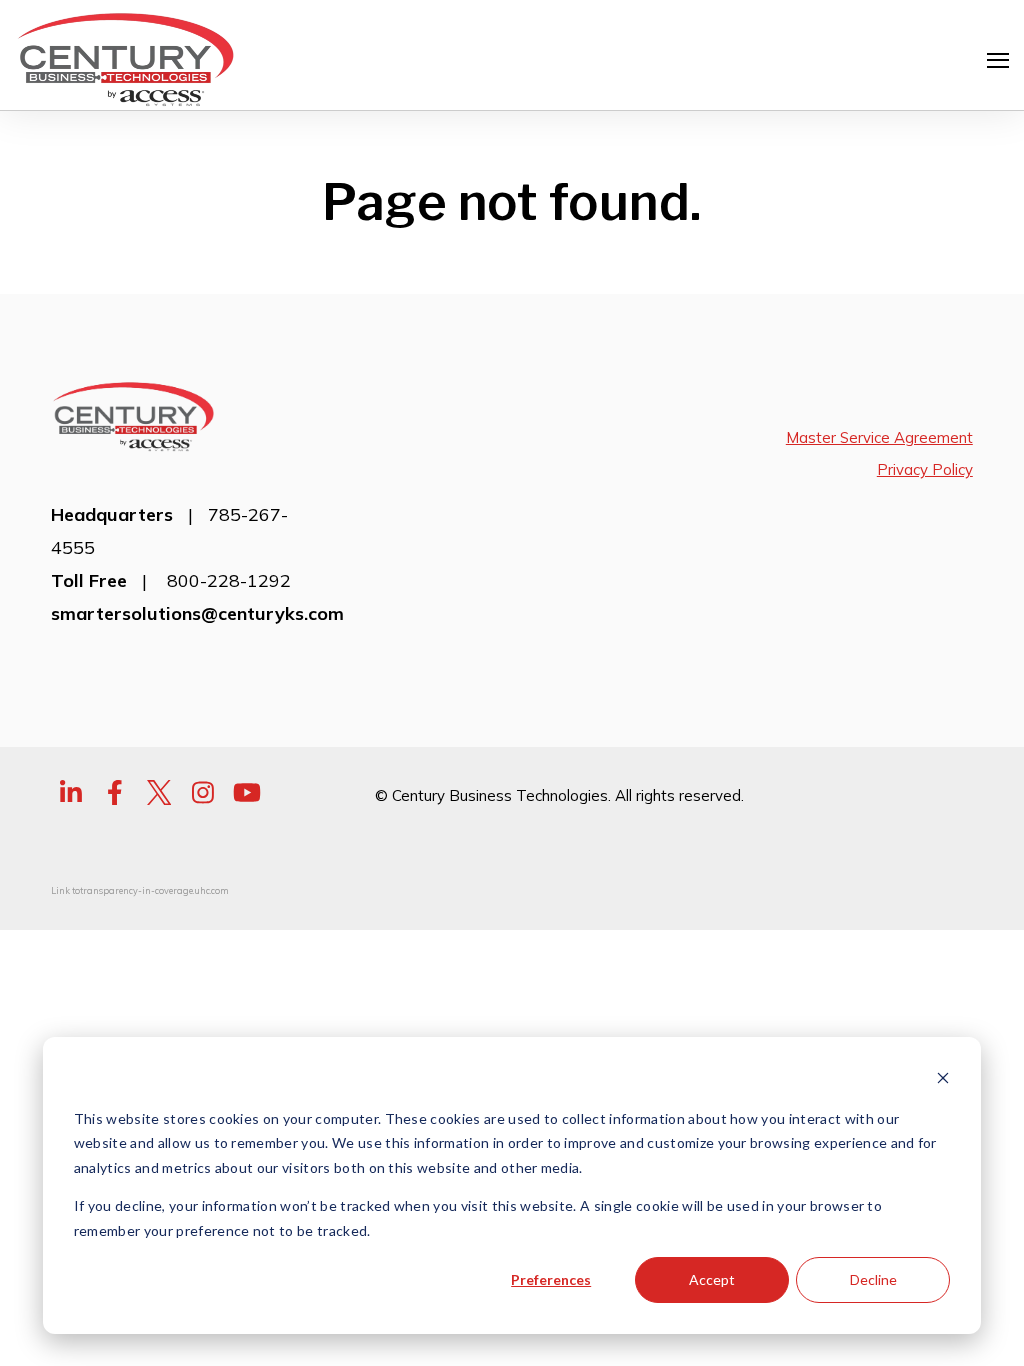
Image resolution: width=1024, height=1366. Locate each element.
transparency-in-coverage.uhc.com (154, 890)
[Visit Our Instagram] (203, 793)
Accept (712, 1279)
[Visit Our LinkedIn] (71, 793)
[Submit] (994, 324)
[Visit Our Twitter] (159, 793)
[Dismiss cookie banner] (943, 1080)
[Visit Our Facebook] (115, 793)
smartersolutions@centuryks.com (197, 613)
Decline (873, 1279)
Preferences (551, 1279)
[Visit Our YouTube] (247, 793)
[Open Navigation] (998, 60)
